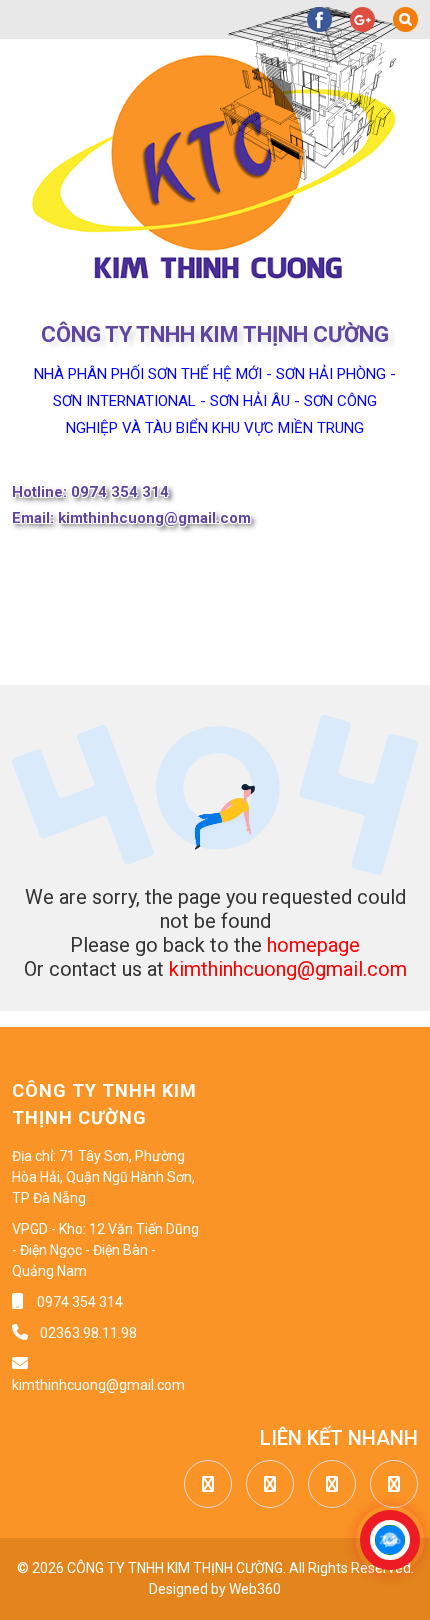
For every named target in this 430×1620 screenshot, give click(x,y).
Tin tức (267, 610)
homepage (313, 945)
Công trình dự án (150, 660)
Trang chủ (60, 560)
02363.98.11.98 (87, 1333)
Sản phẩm (115, 610)
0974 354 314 (80, 1302)
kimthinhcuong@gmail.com (288, 969)
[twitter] (265, 1485)
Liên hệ (320, 660)
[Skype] (389, 1485)
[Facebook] (203, 1485)
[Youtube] (327, 1485)
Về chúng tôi (226, 560)
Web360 (255, 1589)
